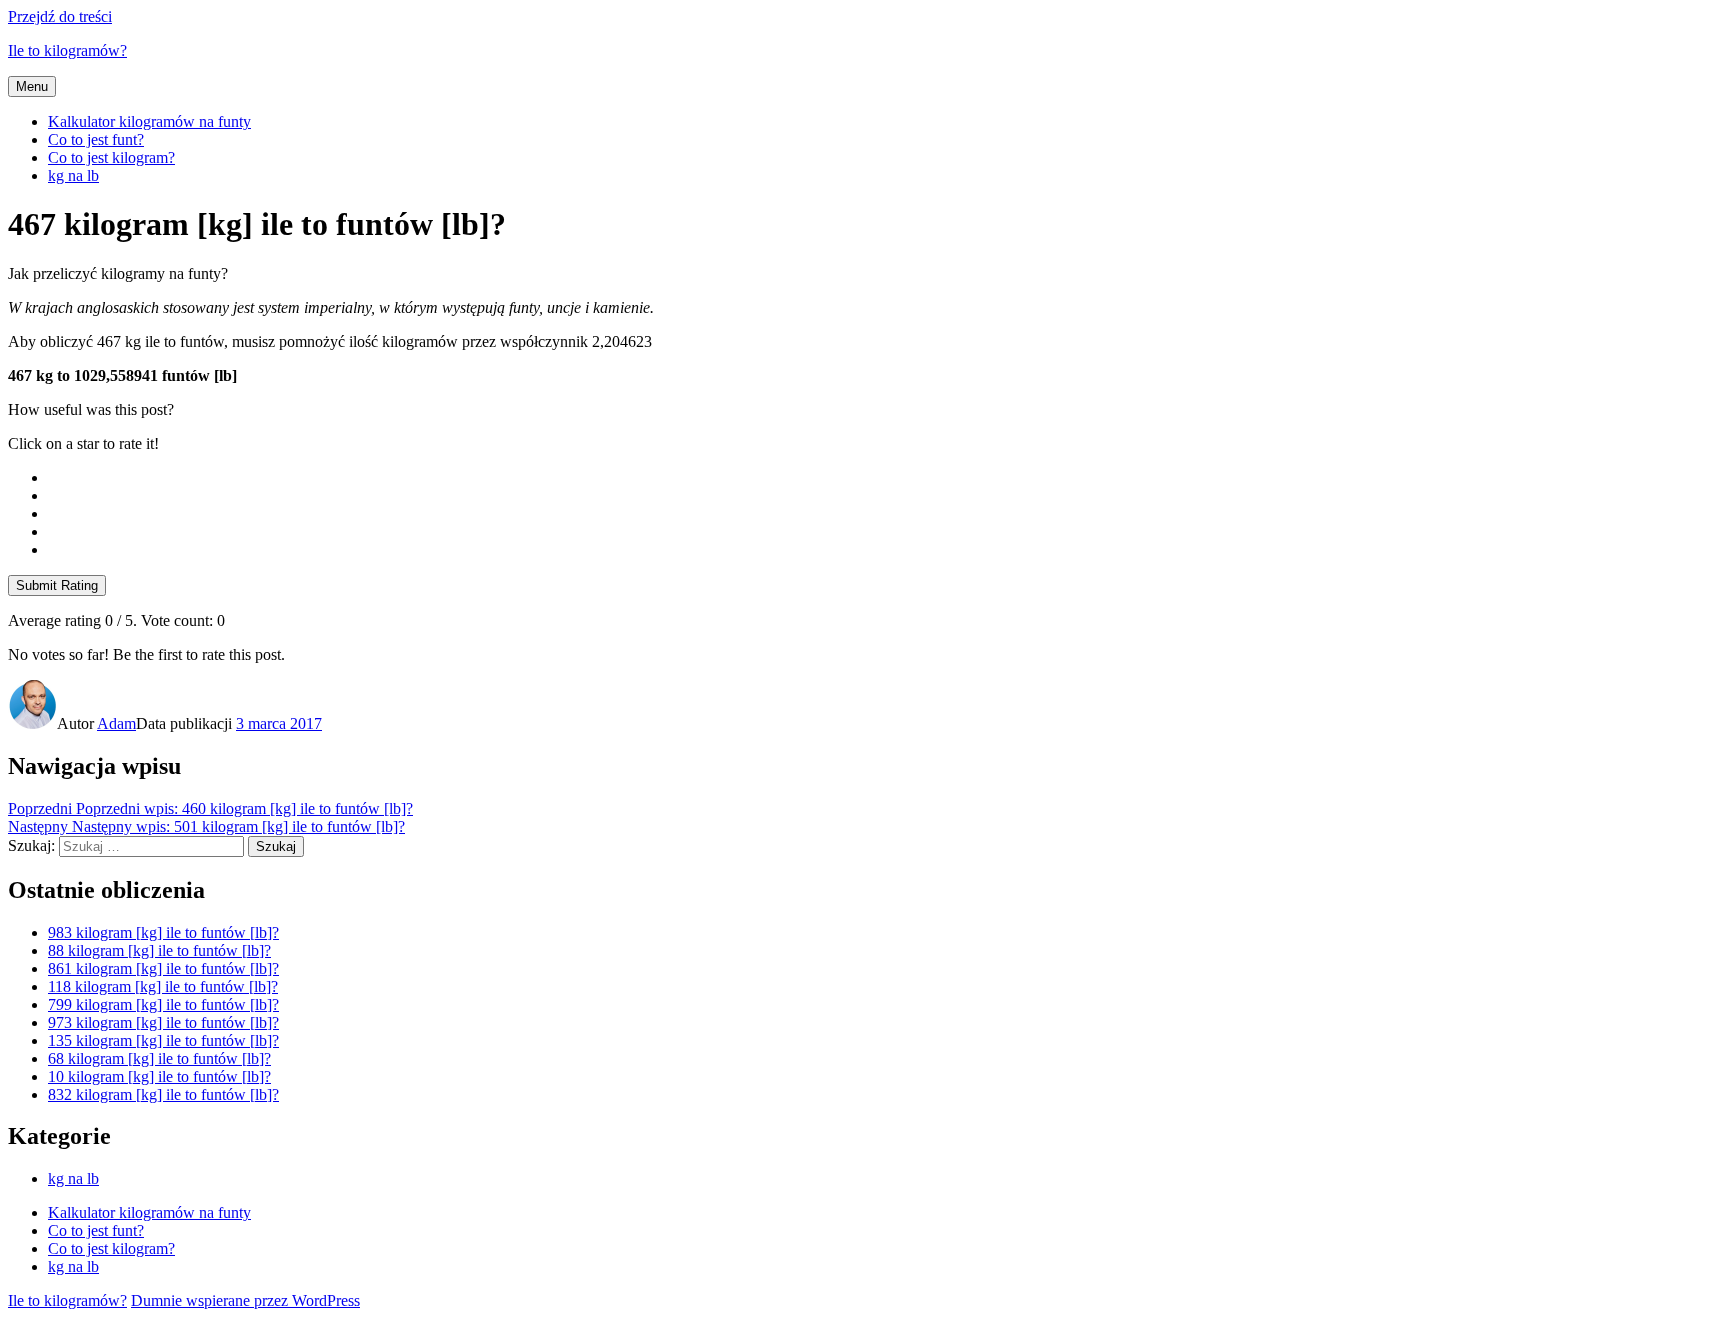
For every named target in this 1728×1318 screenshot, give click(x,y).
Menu (32, 86)
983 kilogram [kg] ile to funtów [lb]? (163, 932)
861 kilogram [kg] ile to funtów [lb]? (163, 968)
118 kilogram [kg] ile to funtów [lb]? (163, 986)
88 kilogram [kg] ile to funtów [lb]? (159, 950)
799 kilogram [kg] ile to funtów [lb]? (163, 1004)
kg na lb (73, 175)
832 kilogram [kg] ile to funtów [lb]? (163, 1094)
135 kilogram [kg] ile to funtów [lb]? (163, 1040)
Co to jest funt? (96, 139)
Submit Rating (57, 585)
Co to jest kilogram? (111, 157)
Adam (116, 723)
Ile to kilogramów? (67, 50)
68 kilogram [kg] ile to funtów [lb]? (159, 1058)
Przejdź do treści (60, 16)
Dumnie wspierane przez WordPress (245, 1300)
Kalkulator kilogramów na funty (149, 121)
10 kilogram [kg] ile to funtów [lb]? (159, 1076)
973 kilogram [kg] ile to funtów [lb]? (163, 1022)
